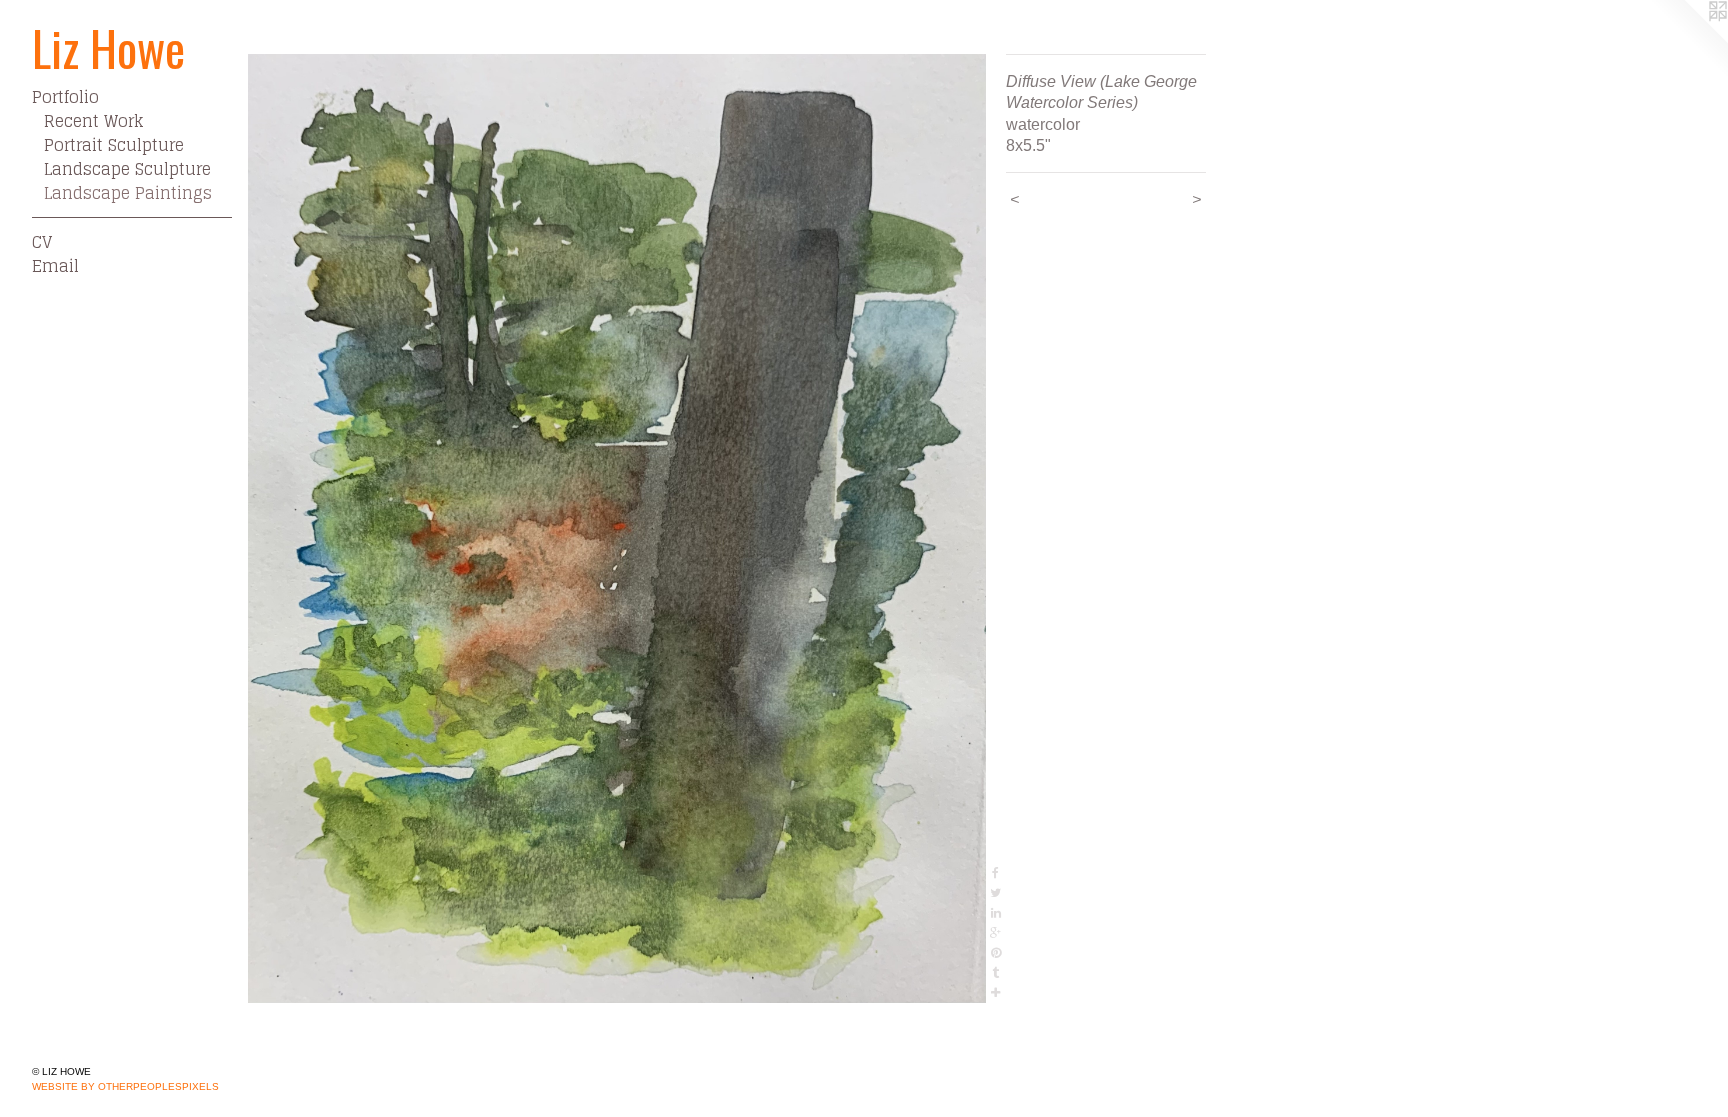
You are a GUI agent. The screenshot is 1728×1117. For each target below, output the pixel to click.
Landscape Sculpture (127, 169)
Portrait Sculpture (114, 145)
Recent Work (93, 121)
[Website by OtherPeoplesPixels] (1688, 40)
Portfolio (65, 97)
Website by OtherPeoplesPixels (125, 1086)
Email (55, 266)
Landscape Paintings (128, 193)
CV (42, 242)
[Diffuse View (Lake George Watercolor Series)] (617, 528)
